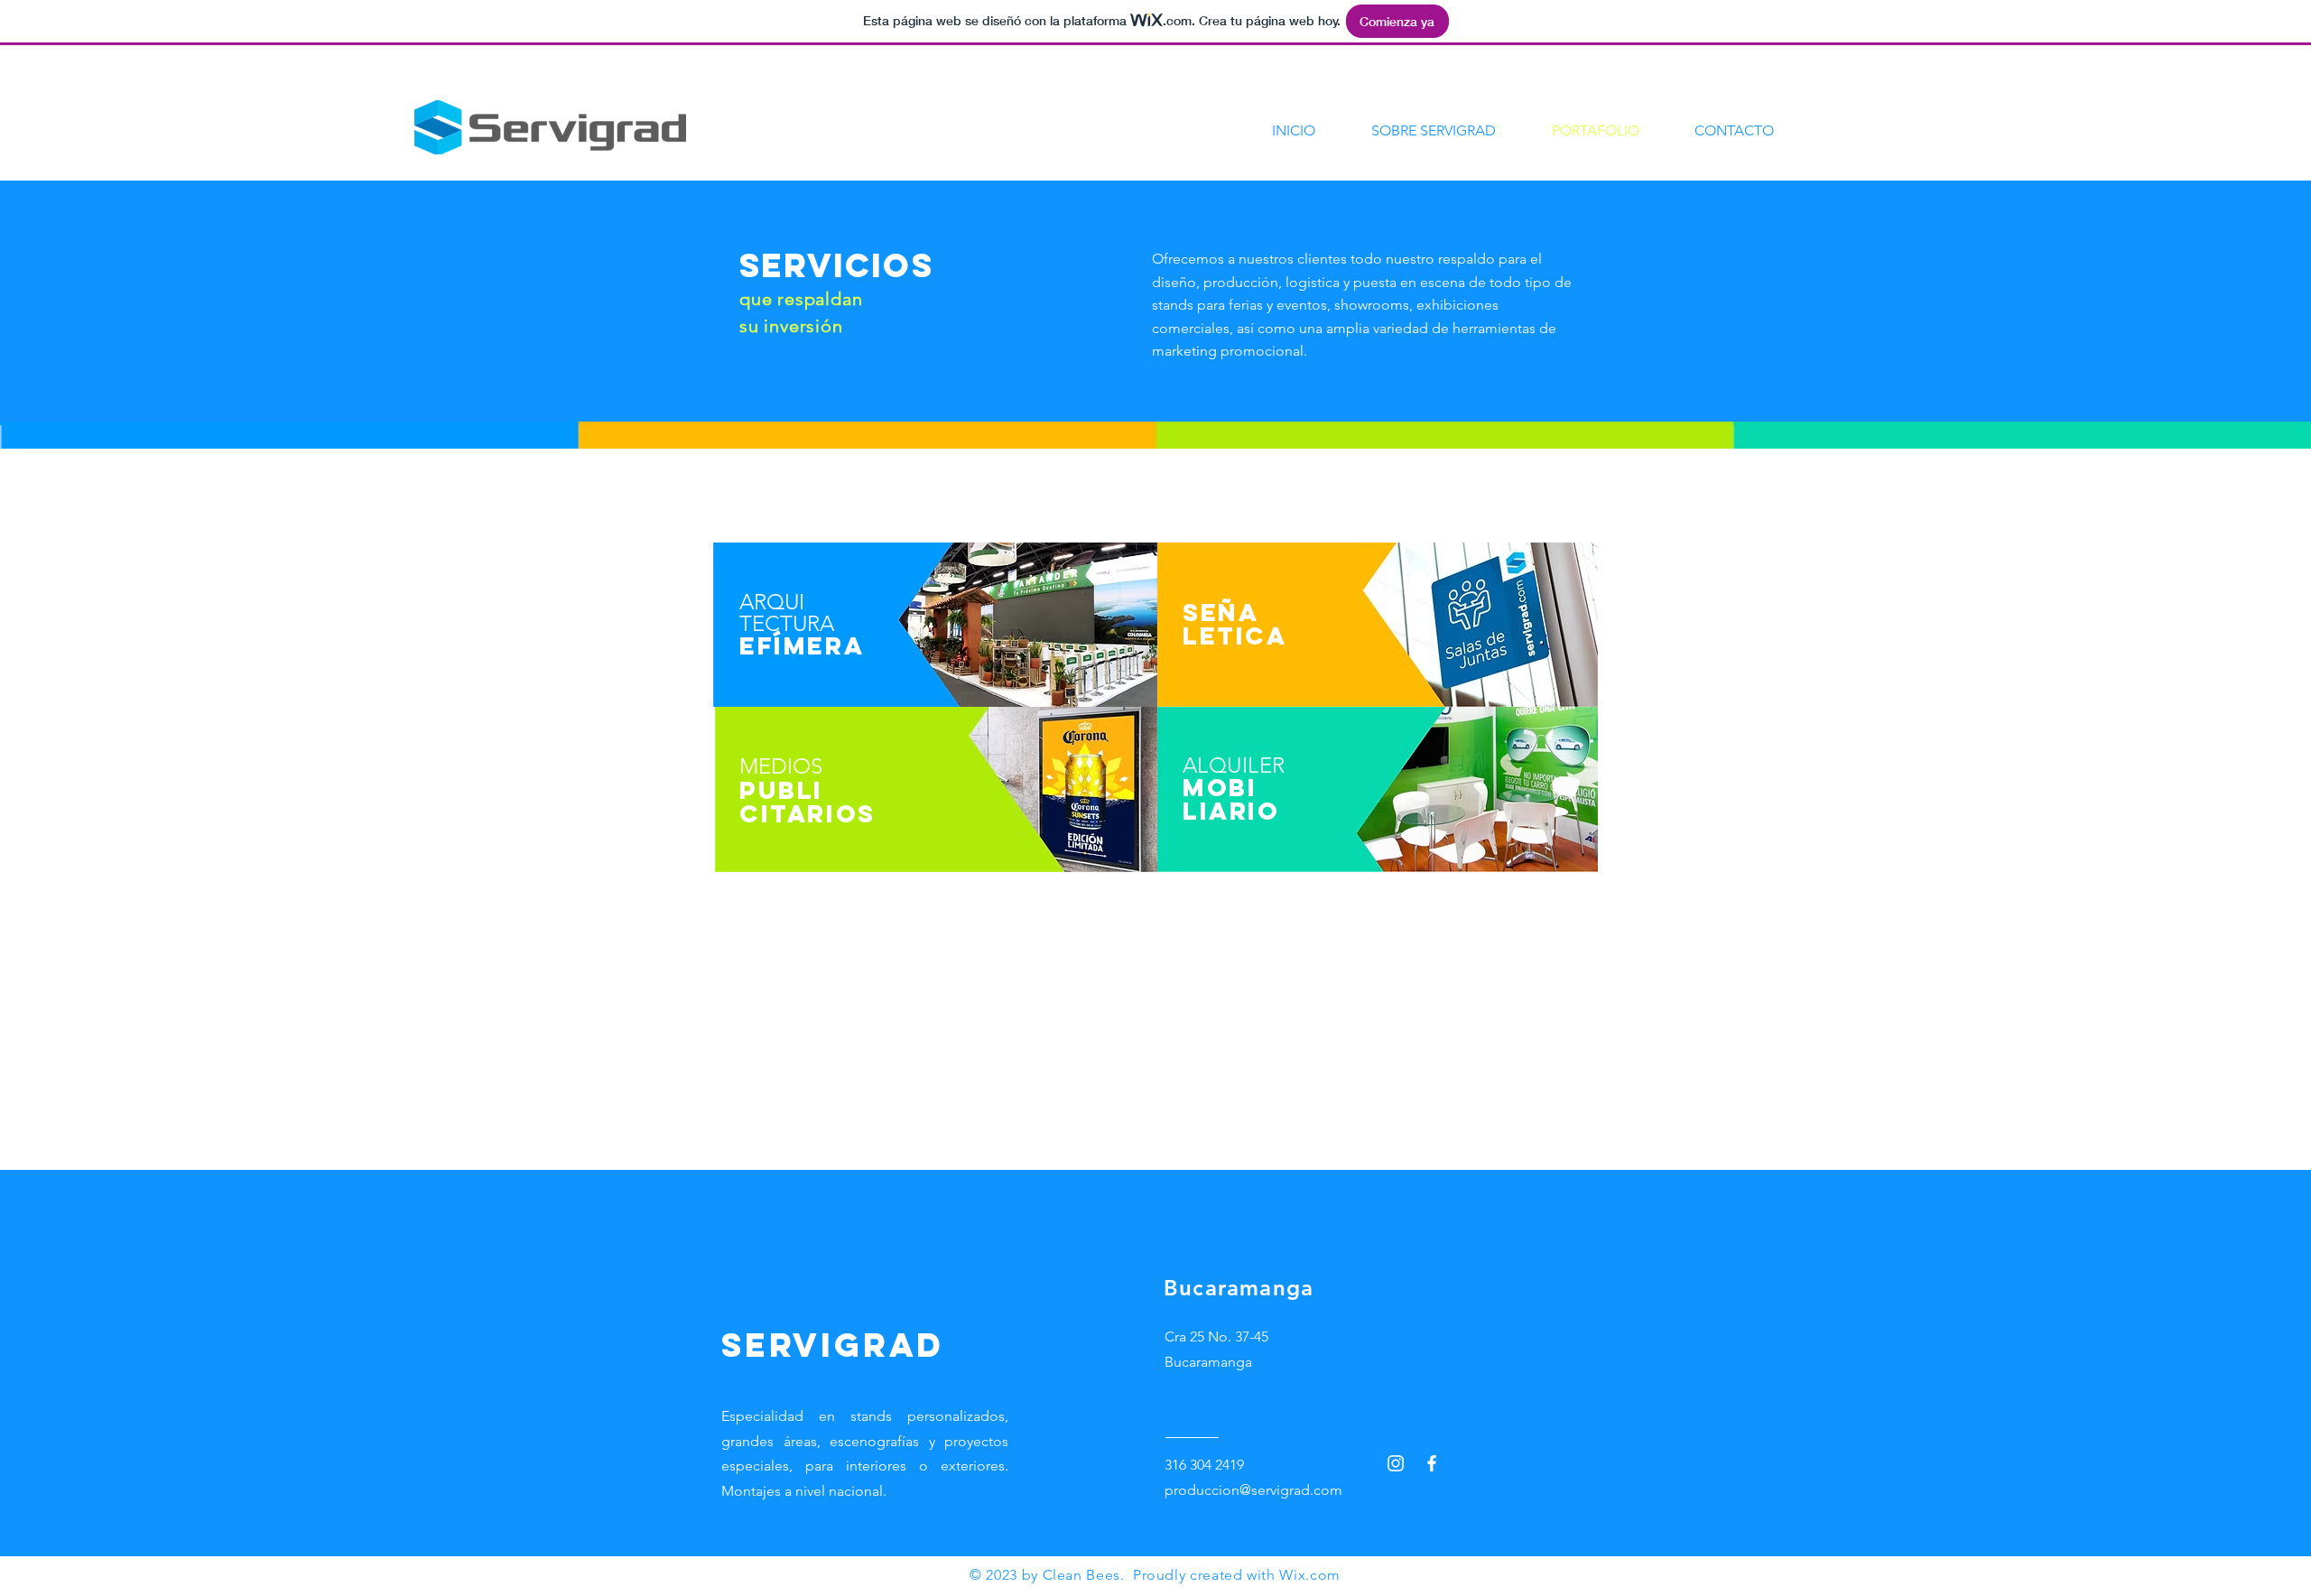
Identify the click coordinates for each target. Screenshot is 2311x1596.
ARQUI (772, 602)
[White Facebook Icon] (1432, 1463)
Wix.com (1309, 1575)
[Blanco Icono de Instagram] (1396, 1463)
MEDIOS (781, 766)
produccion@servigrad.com (1253, 1490)
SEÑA (1220, 612)
